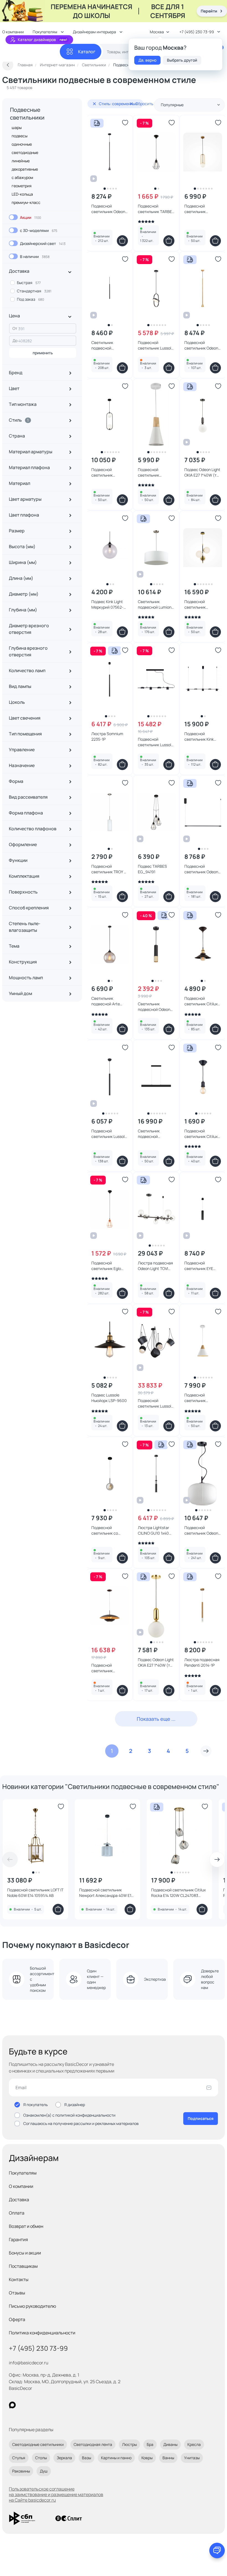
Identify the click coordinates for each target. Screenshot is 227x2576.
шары (17, 127)
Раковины (21, 2471)
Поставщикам (23, 2266)
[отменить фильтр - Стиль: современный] (94, 104)
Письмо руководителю (33, 2306)
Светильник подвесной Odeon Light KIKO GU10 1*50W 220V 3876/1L (156, 1007)
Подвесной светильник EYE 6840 (199, 1266)
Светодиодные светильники (38, 2444)
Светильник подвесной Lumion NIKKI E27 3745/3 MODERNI (155, 604)
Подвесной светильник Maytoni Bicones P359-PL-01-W (199, 1398)
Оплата (17, 2213)
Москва (157, 32)
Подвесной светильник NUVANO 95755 (105, 1668)
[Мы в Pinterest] (24, 2405)
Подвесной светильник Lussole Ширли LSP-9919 (156, 1403)
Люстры (129, 2444)
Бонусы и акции (25, 2253)
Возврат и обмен (26, 2226)
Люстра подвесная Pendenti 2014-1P (202, 1662)
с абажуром (22, 177)
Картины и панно (116, 2458)
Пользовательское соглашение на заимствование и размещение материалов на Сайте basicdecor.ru (56, 2494)
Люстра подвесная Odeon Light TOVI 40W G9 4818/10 (155, 1266)
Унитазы (192, 2458)
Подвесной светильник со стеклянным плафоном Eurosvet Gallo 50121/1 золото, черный (109, 1530)
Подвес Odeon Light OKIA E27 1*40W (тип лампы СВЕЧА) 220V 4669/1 (156, 1662)
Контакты (19, 2279)
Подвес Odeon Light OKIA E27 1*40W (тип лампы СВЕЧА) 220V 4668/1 (203, 472)
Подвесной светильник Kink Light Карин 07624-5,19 (202, 737)
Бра (150, 2444)
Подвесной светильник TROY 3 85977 (109, 869)
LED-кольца (22, 194)
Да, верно (147, 60)
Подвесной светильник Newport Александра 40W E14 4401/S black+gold (106, 1893)
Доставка (19, 2200)
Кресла (194, 2444)
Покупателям (23, 2173)
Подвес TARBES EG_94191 (152, 869)
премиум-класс (26, 202)
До (15, 341)
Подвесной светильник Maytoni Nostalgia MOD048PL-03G (201, 604)
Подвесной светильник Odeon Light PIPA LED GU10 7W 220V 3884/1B (109, 209)
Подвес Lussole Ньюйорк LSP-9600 (109, 1398)
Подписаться (201, 2118)
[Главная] (31, 52)
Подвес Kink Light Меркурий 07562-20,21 (107, 604)
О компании (21, 2186)
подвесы (20, 136)
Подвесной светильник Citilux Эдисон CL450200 (201, 1134)
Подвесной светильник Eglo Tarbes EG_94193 (107, 1266)
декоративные (25, 169)
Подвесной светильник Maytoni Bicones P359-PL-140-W (153, 472)
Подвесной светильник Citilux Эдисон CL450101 (201, 1001)
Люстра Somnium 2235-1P (107, 736)
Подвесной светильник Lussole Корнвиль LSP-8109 (109, 1134)
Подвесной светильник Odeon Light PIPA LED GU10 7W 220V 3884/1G (202, 345)
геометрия (22, 186)
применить (43, 353)
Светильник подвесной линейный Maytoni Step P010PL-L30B (155, 1134)
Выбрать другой (182, 60)
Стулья (19, 2458)
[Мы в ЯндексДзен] (46, 2405)
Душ (44, 2471)
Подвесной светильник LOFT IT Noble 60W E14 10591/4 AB (35, 1893)
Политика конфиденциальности (42, 2333)
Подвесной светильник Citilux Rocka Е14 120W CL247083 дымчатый (178, 1893)
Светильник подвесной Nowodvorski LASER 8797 (109, 345)
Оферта (17, 2319)
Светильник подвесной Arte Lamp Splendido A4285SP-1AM (106, 1001)
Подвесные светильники (27, 114)
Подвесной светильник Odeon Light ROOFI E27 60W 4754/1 (201, 1530)
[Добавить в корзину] (122, 241)
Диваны (170, 2444)
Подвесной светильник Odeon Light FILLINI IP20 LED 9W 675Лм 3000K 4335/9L (201, 869)
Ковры (147, 2458)
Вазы (87, 2458)
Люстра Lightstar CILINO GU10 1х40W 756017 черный (155, 1530)
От (15, 328)
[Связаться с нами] (217, 2550)
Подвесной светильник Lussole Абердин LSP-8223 (156, 345)
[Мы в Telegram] (58, 2405)
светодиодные (25, 152)
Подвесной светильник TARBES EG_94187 (156, 209)
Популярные (172, 105)
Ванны (168, 2458)
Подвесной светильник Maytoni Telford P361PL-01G (198, 209)
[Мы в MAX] (12, 2405)
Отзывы (17, 2293)
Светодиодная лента (93, 2444)
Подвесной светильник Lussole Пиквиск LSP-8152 (156, 742)
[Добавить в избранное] (125, 123)
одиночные (22, 144)
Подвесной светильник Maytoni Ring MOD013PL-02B (105, 472)
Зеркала (64, 2458)
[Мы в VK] (35, 2405)
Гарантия (18, 2240)
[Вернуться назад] (8, 65)
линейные (21, 161)
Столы (41, 2458)
